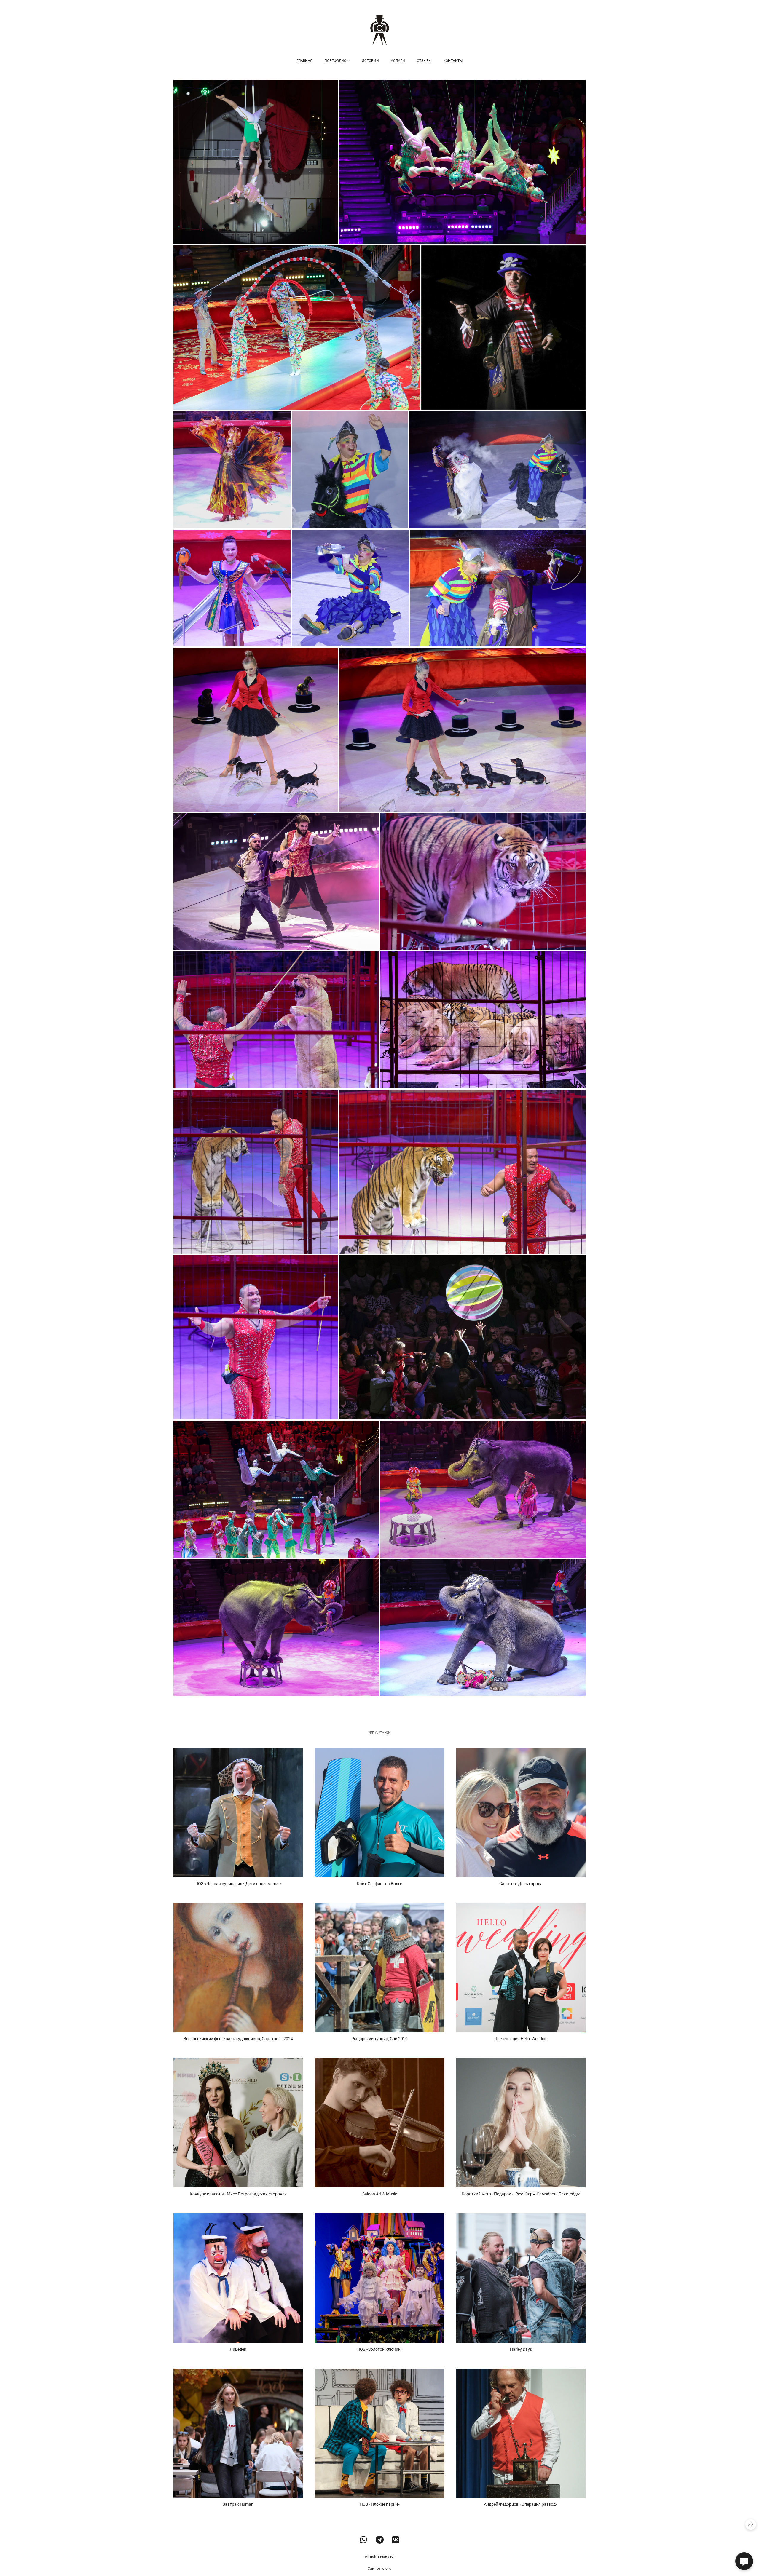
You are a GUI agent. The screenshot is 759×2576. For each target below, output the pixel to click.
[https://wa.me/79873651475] (364, 2540)
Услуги (398, 61)
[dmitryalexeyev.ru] (380, 30)
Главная (304, 61)
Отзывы (424, 61)
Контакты (453, 61)
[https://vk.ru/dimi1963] (396, 2540)
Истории (370, 61)
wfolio (386, 2569)
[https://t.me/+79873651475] (380, 2540)
